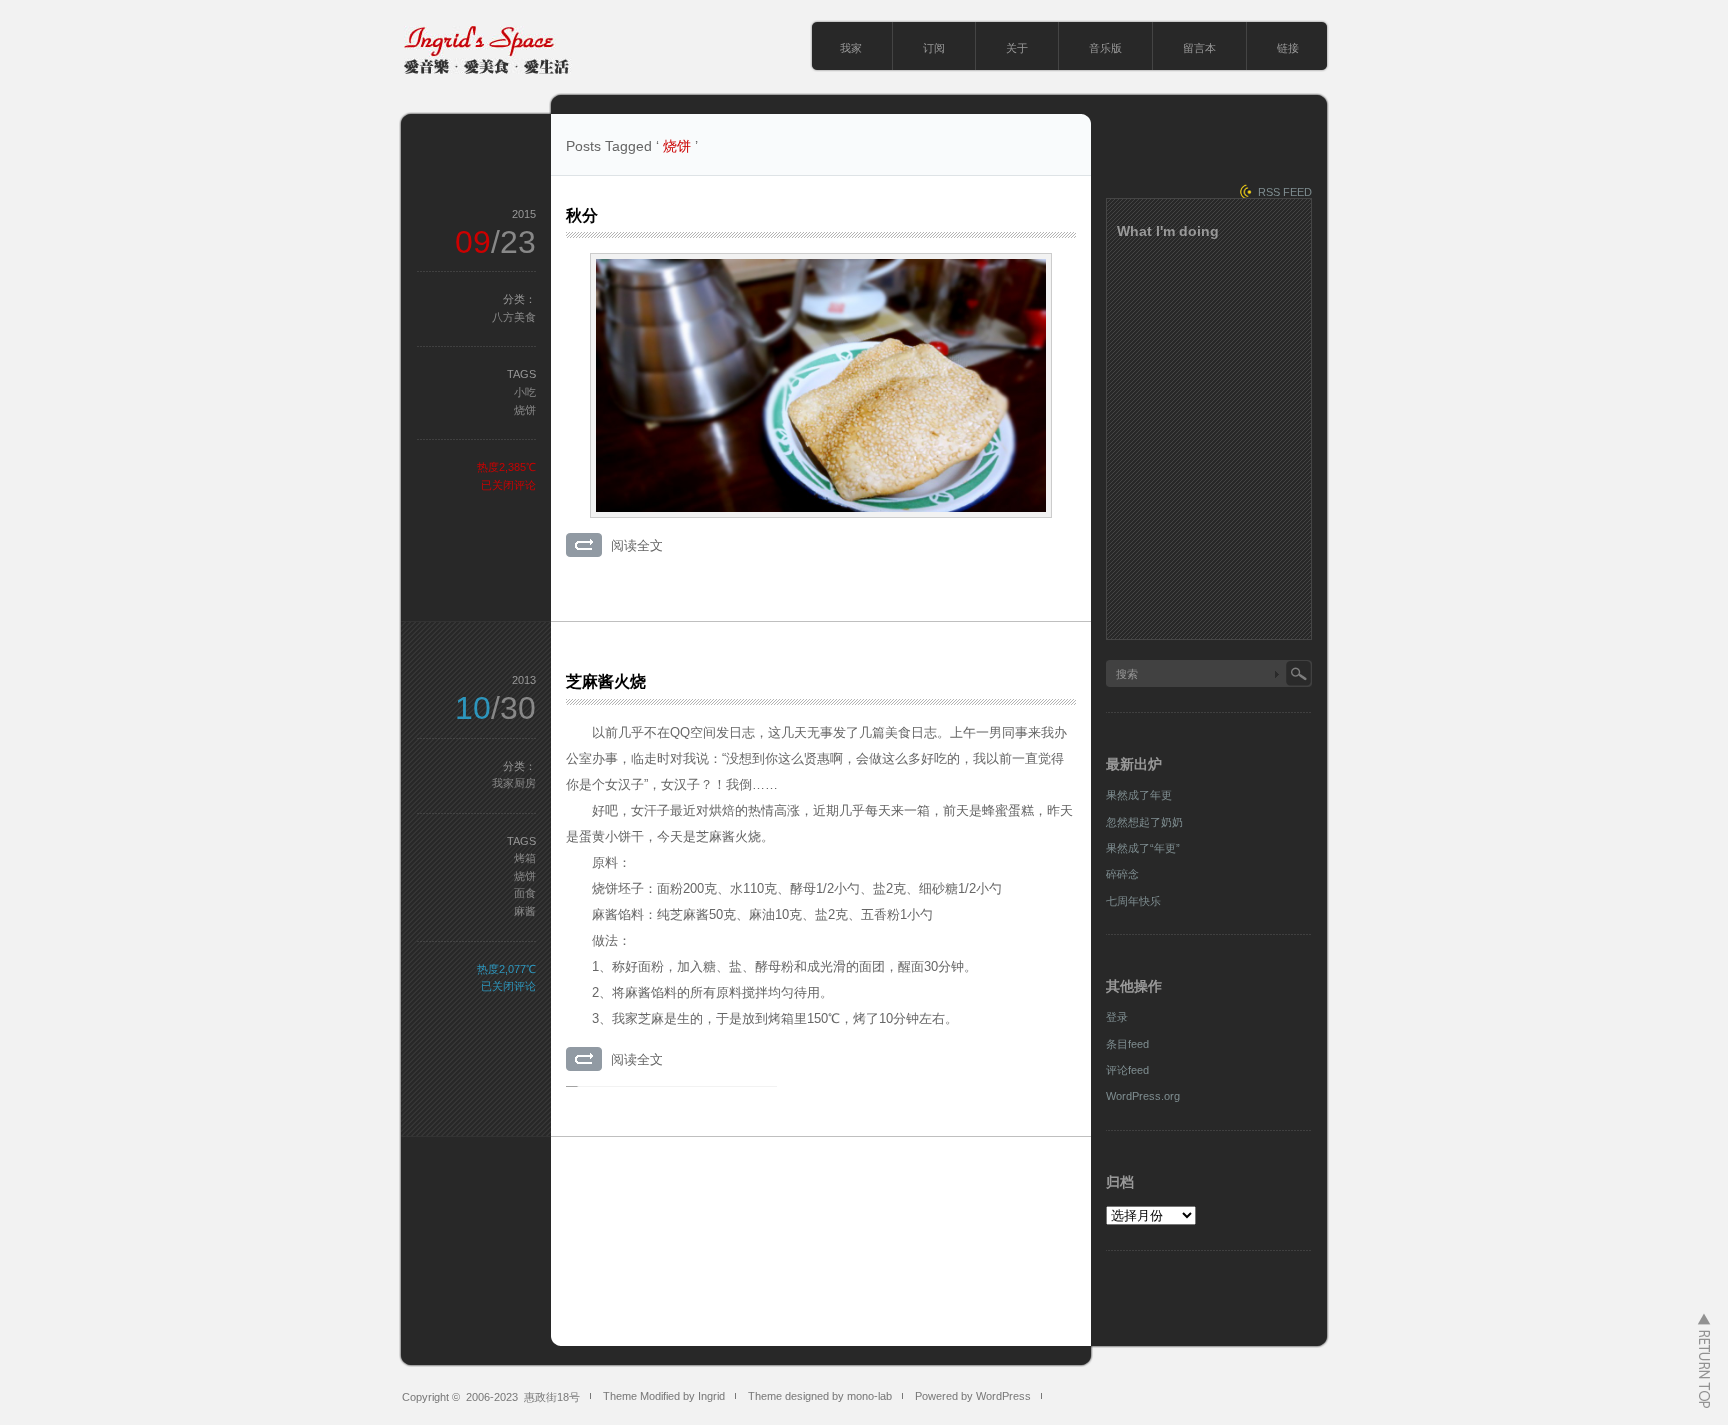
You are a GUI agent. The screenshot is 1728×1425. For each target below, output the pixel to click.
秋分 (582, 215)
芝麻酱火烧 (606, 681)
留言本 (1199, 48)
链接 (1288, 48)
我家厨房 (514, 783)
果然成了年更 (1139, 795)
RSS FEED (1285, 192)
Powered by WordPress (973, 1396)
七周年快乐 (1133, 901)
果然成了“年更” (1143, 848)
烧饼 (525, 410)
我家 (851, 48)
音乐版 (1105, 48)
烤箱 (525, 858)
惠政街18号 (552, 1397)
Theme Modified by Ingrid (664, 1396)
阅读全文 (637, 545)
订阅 (934, 48)
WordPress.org (1143, 1096)
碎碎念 (1122, 874)
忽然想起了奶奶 (1144, 822)
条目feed (1127, 1044)
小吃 (525, 392)
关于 (1017, 48)
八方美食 (514, 317)
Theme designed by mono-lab (820, 1396)
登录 (1117, 1017)
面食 (525, 893)
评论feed (1127, 1070)
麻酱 (525, 911)
